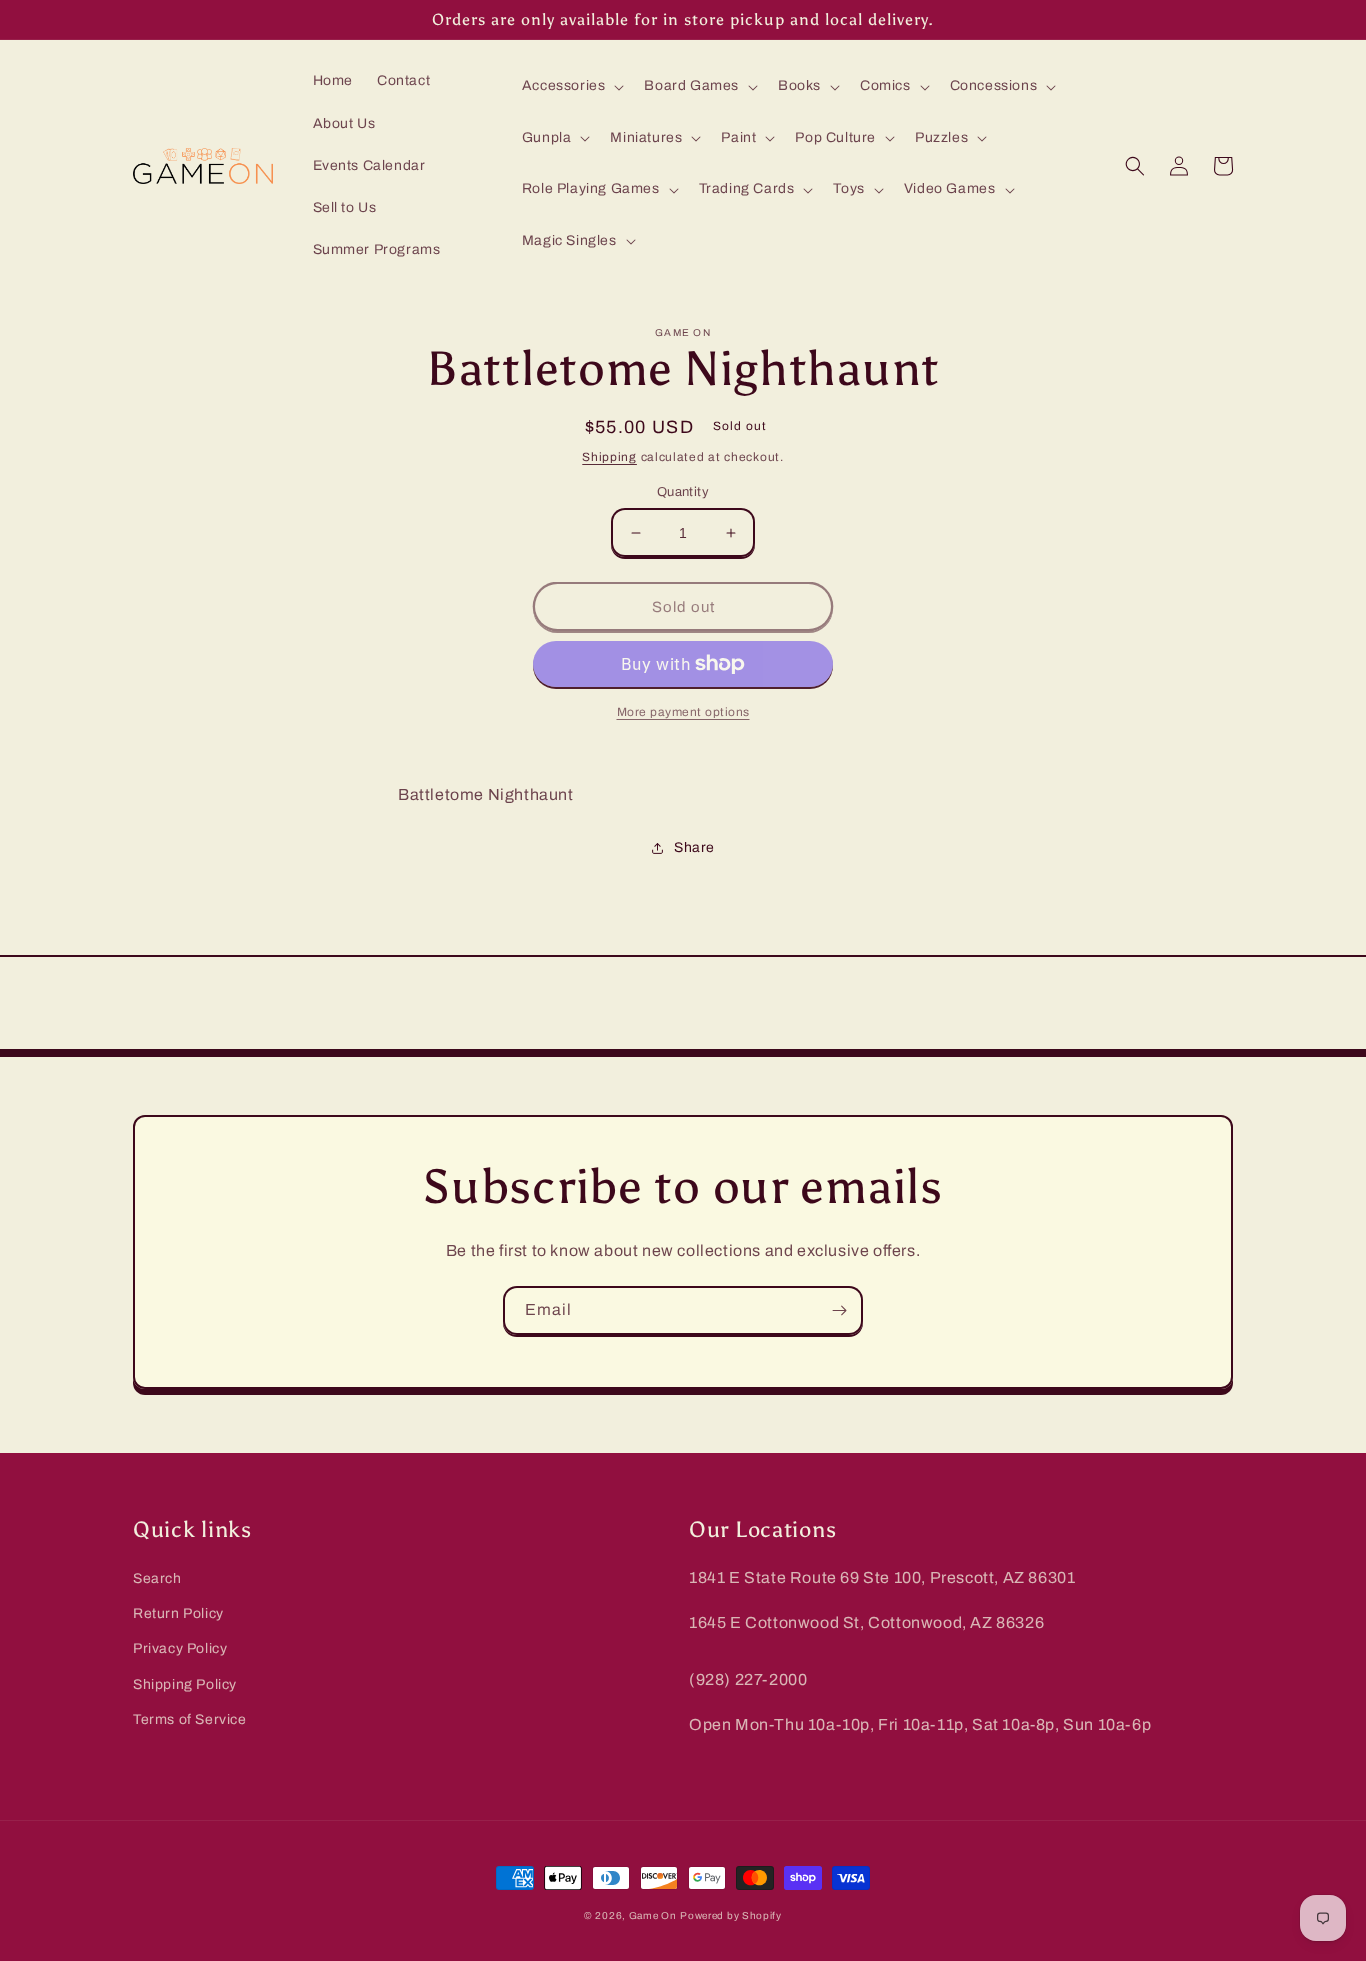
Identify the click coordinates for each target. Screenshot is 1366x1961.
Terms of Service (190, 1719)
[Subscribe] (839, 1310)
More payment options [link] (683, 712)
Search (157, 1578)
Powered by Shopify (731, 1915)
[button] (571, 86)
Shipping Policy (185, 1684)
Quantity (683, 492)
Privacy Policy (180, 1648)
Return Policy (178, 1613)
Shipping (609, 457)
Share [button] (694, 847)
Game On (653, 1915)
